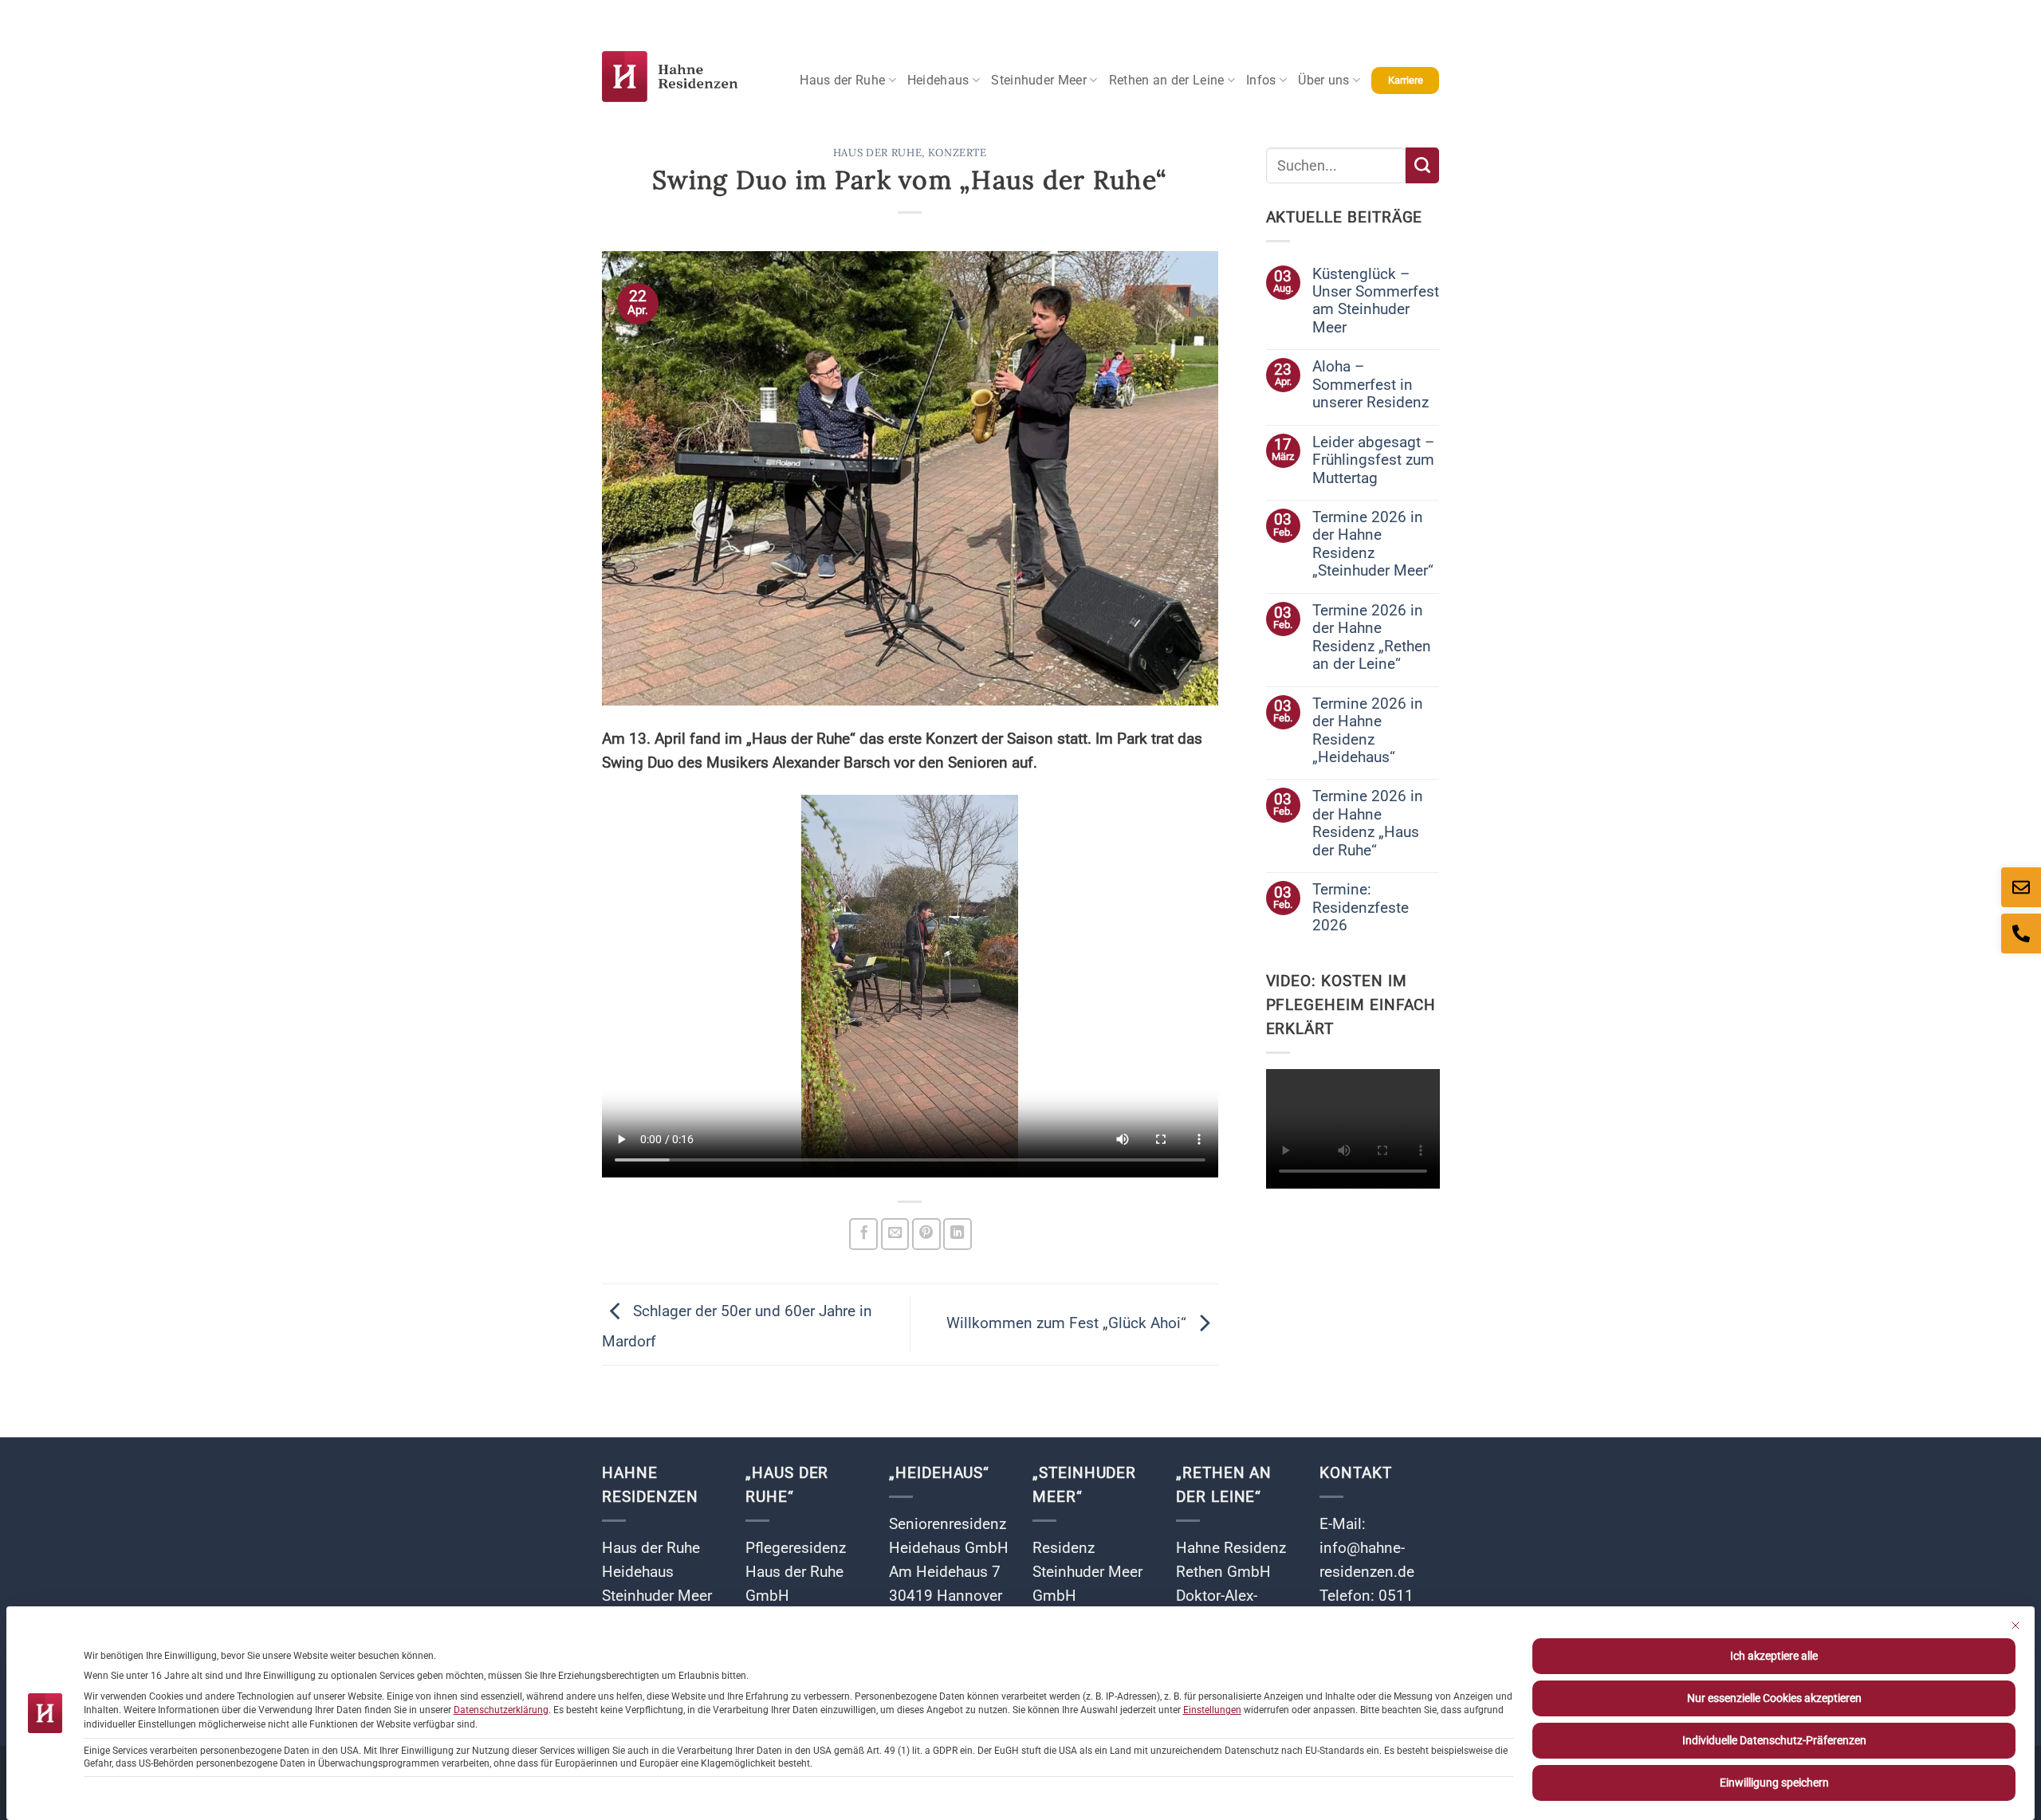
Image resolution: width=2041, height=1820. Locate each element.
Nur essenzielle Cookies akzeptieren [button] (1774, 1698)
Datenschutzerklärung (501, 1710)
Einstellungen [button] (1212, 1710)
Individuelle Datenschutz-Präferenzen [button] (1774, 1740)
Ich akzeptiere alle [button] (1774, 1656)
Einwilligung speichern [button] (1774, 1783)
